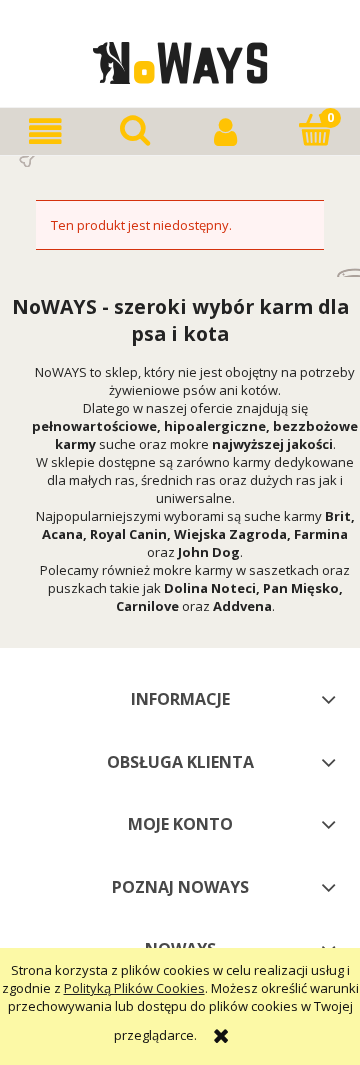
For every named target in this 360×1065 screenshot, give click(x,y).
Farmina (321, 534)
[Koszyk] (315, 130)
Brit (338, 516)
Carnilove (147, 606)
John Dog (209, 552)
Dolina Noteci (210, 588)
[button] (45, 131)
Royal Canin (128, 534)
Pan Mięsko (301, 588)
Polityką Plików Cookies (134, 988)
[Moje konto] (225, 131)
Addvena (242, 606)
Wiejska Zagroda (230, 534)
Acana (62, 534)
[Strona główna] (180, 60)
